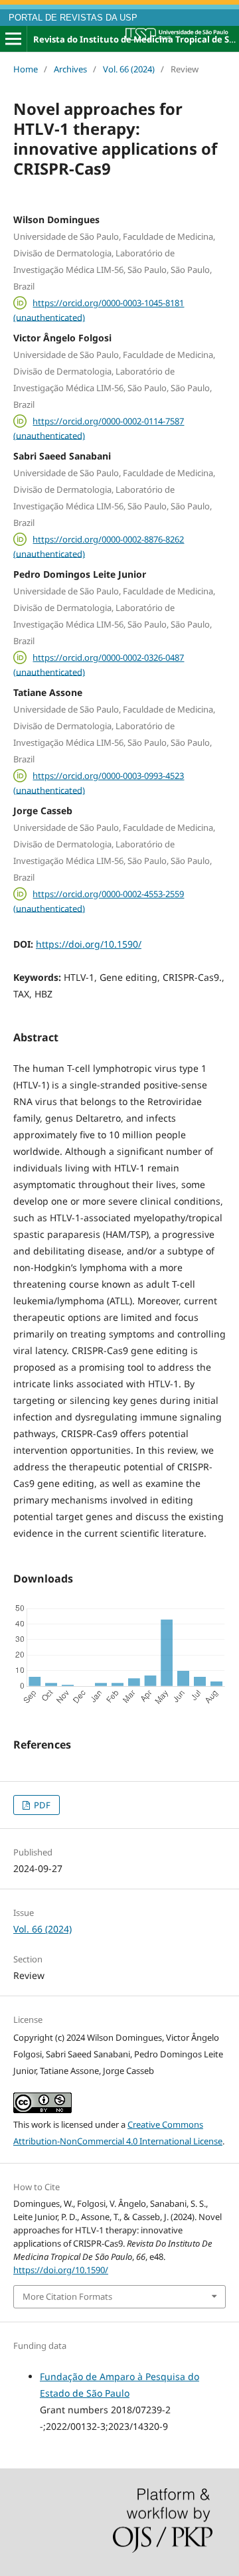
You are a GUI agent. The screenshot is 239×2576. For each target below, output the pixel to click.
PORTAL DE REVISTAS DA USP (73, 18)
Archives (70, 69)
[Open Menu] (13, 39)
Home (26, 69)
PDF (41, 1805)
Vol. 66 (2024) (129, 69)
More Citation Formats (67, 2296)
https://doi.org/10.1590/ (89, 944)
